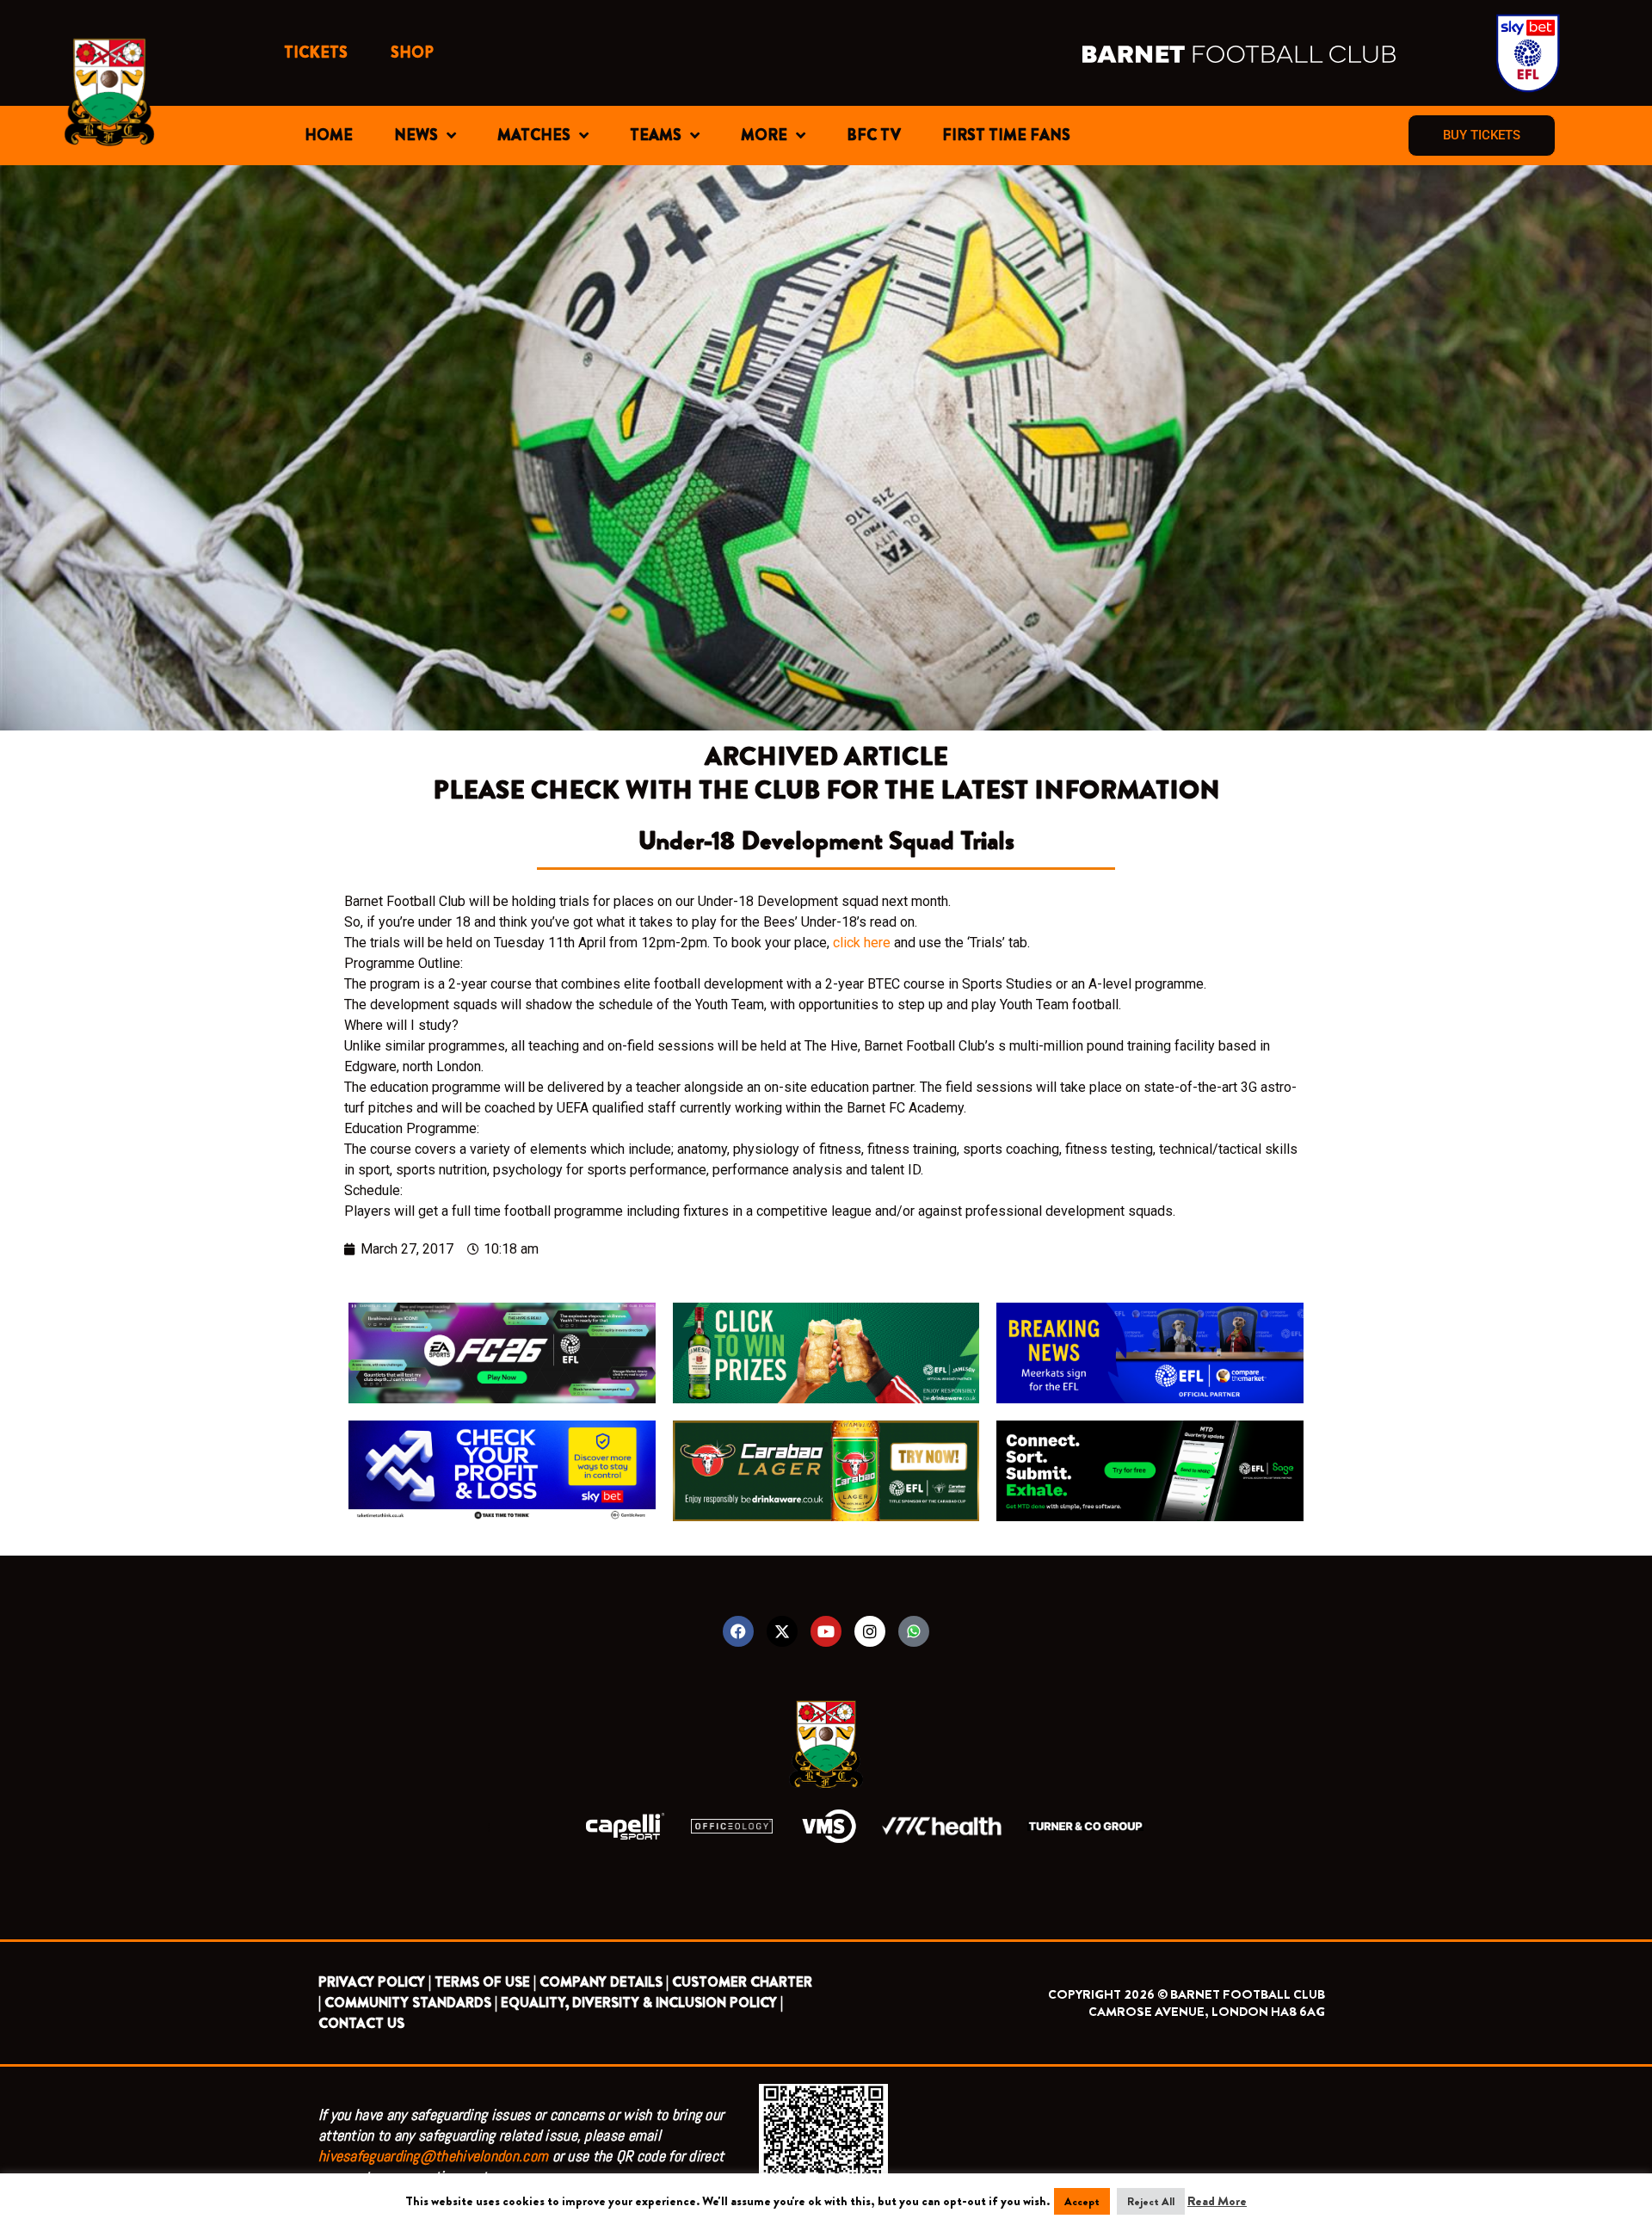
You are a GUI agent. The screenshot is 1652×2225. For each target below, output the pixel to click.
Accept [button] (1082, 2201)
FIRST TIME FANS (1006, 135)
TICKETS (316, 52)
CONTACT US (361, 2023)
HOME (329, 135)
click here (862, 943)
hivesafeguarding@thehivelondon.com (433, 2156)
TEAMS (656, 135)
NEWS (416, 135)
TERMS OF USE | (485, 1982)
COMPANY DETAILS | (604, 1982)
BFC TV (874, 135)
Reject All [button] (1151, 2201)
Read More (1217, 2201)
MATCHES (534, 135)
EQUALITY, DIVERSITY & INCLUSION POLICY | (642, 2003)
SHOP (412, 52)
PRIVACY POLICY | (375, 1982)
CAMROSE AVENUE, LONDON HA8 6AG (1207, 2012)
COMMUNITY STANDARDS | (411, 2003)
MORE (764, 135)
